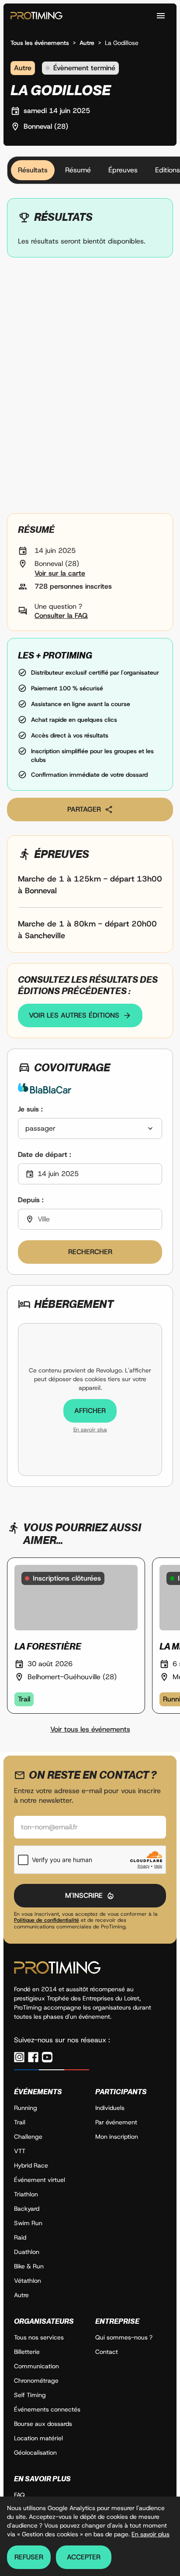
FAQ (19, 2495)
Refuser (29, 2557)
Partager (84, 809)
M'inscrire (84, 1895)
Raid (20, 2237)
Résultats (33, 170)
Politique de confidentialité (47, 1920)
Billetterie (27, 2352)
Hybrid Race (31, 2165)
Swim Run (28, 2223)
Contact (107, 2352)
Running (26, 2108)
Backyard (27, 2209)
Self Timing (30, 2395)
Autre (87, 43)
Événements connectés (47, 2409)
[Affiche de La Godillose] (90, 389)
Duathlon (27, 2252)
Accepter (84, 2557)
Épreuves (123, 170)
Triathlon (26, 2194)
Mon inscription (117, 2137)
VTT (20, 2151)
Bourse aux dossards (43, 2424)
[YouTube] (47, 2057)
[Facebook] (33, 2057)
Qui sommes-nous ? (124, 2337)
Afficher (90, 1411)
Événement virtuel (40, 2180)
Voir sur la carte (60, 573)
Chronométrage (36, 2380)
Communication (36, 2366)
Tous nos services (39, 2337)
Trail (20, 2122)
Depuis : (31, 1200)
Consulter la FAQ (61, 616)
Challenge (28, 2137)
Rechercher (90, 1252)
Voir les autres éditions (74, 1015)
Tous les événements (40, 43)
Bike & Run (29, 2266)
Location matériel (38, 2438)
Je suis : (30, 1109)
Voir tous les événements (90, 1729)
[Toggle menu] (161, 16)
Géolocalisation (35, 2453)
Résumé (78, 170)
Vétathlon (28, 2281)
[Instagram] (19, 2057)
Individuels (110, 2108)
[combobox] (90, 1129)
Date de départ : (45, 1154)
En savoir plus (90, 1430)
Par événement (116, 2122)
